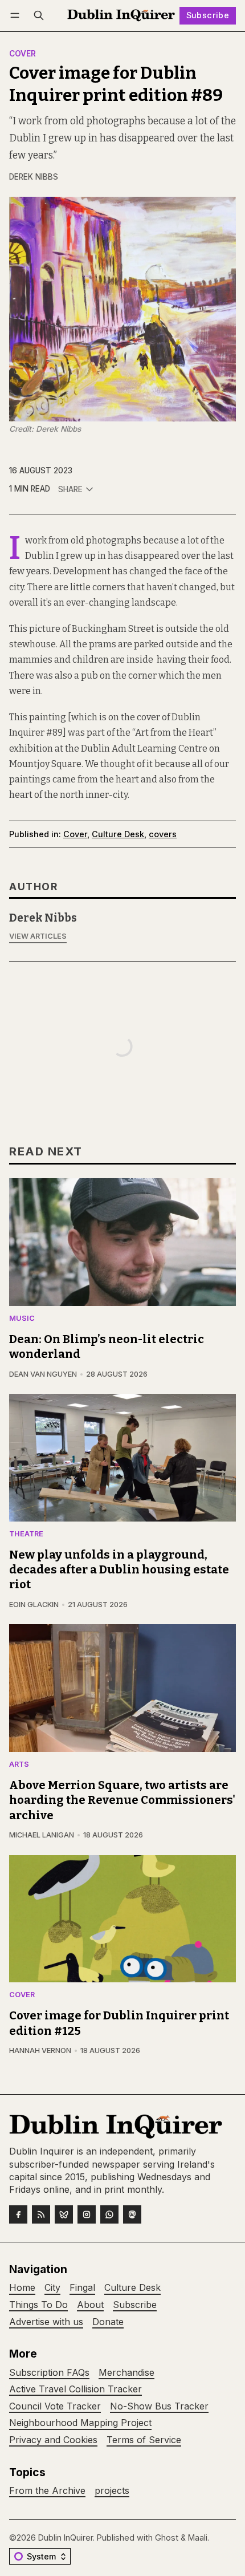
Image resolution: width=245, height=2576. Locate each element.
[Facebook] (18, 2214)
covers (163, 834)
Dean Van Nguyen (43, 1374)
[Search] (39, 16)
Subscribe (208, 15)
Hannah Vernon (40, 2050)
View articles (38, 936)
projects (112, 2491)
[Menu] (17, 16)
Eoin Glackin (34, 1605)
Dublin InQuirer (66, 2538)
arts (19, 1765)
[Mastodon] (132, 2214)
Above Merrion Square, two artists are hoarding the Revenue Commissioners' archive (122, 1800)
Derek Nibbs (34, 177)
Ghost (167, 2538)
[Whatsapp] (109, 2214)
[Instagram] (87, 2214)
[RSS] (41, 2214)
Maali (198, 2538)
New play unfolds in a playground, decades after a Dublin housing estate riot (119, 1570)
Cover (23, 54)
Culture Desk (118, 834)
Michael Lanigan (42, 1835)
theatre (26, 1534)
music (22, 1319)
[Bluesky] (64, 2214)
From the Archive (47, 2491)
